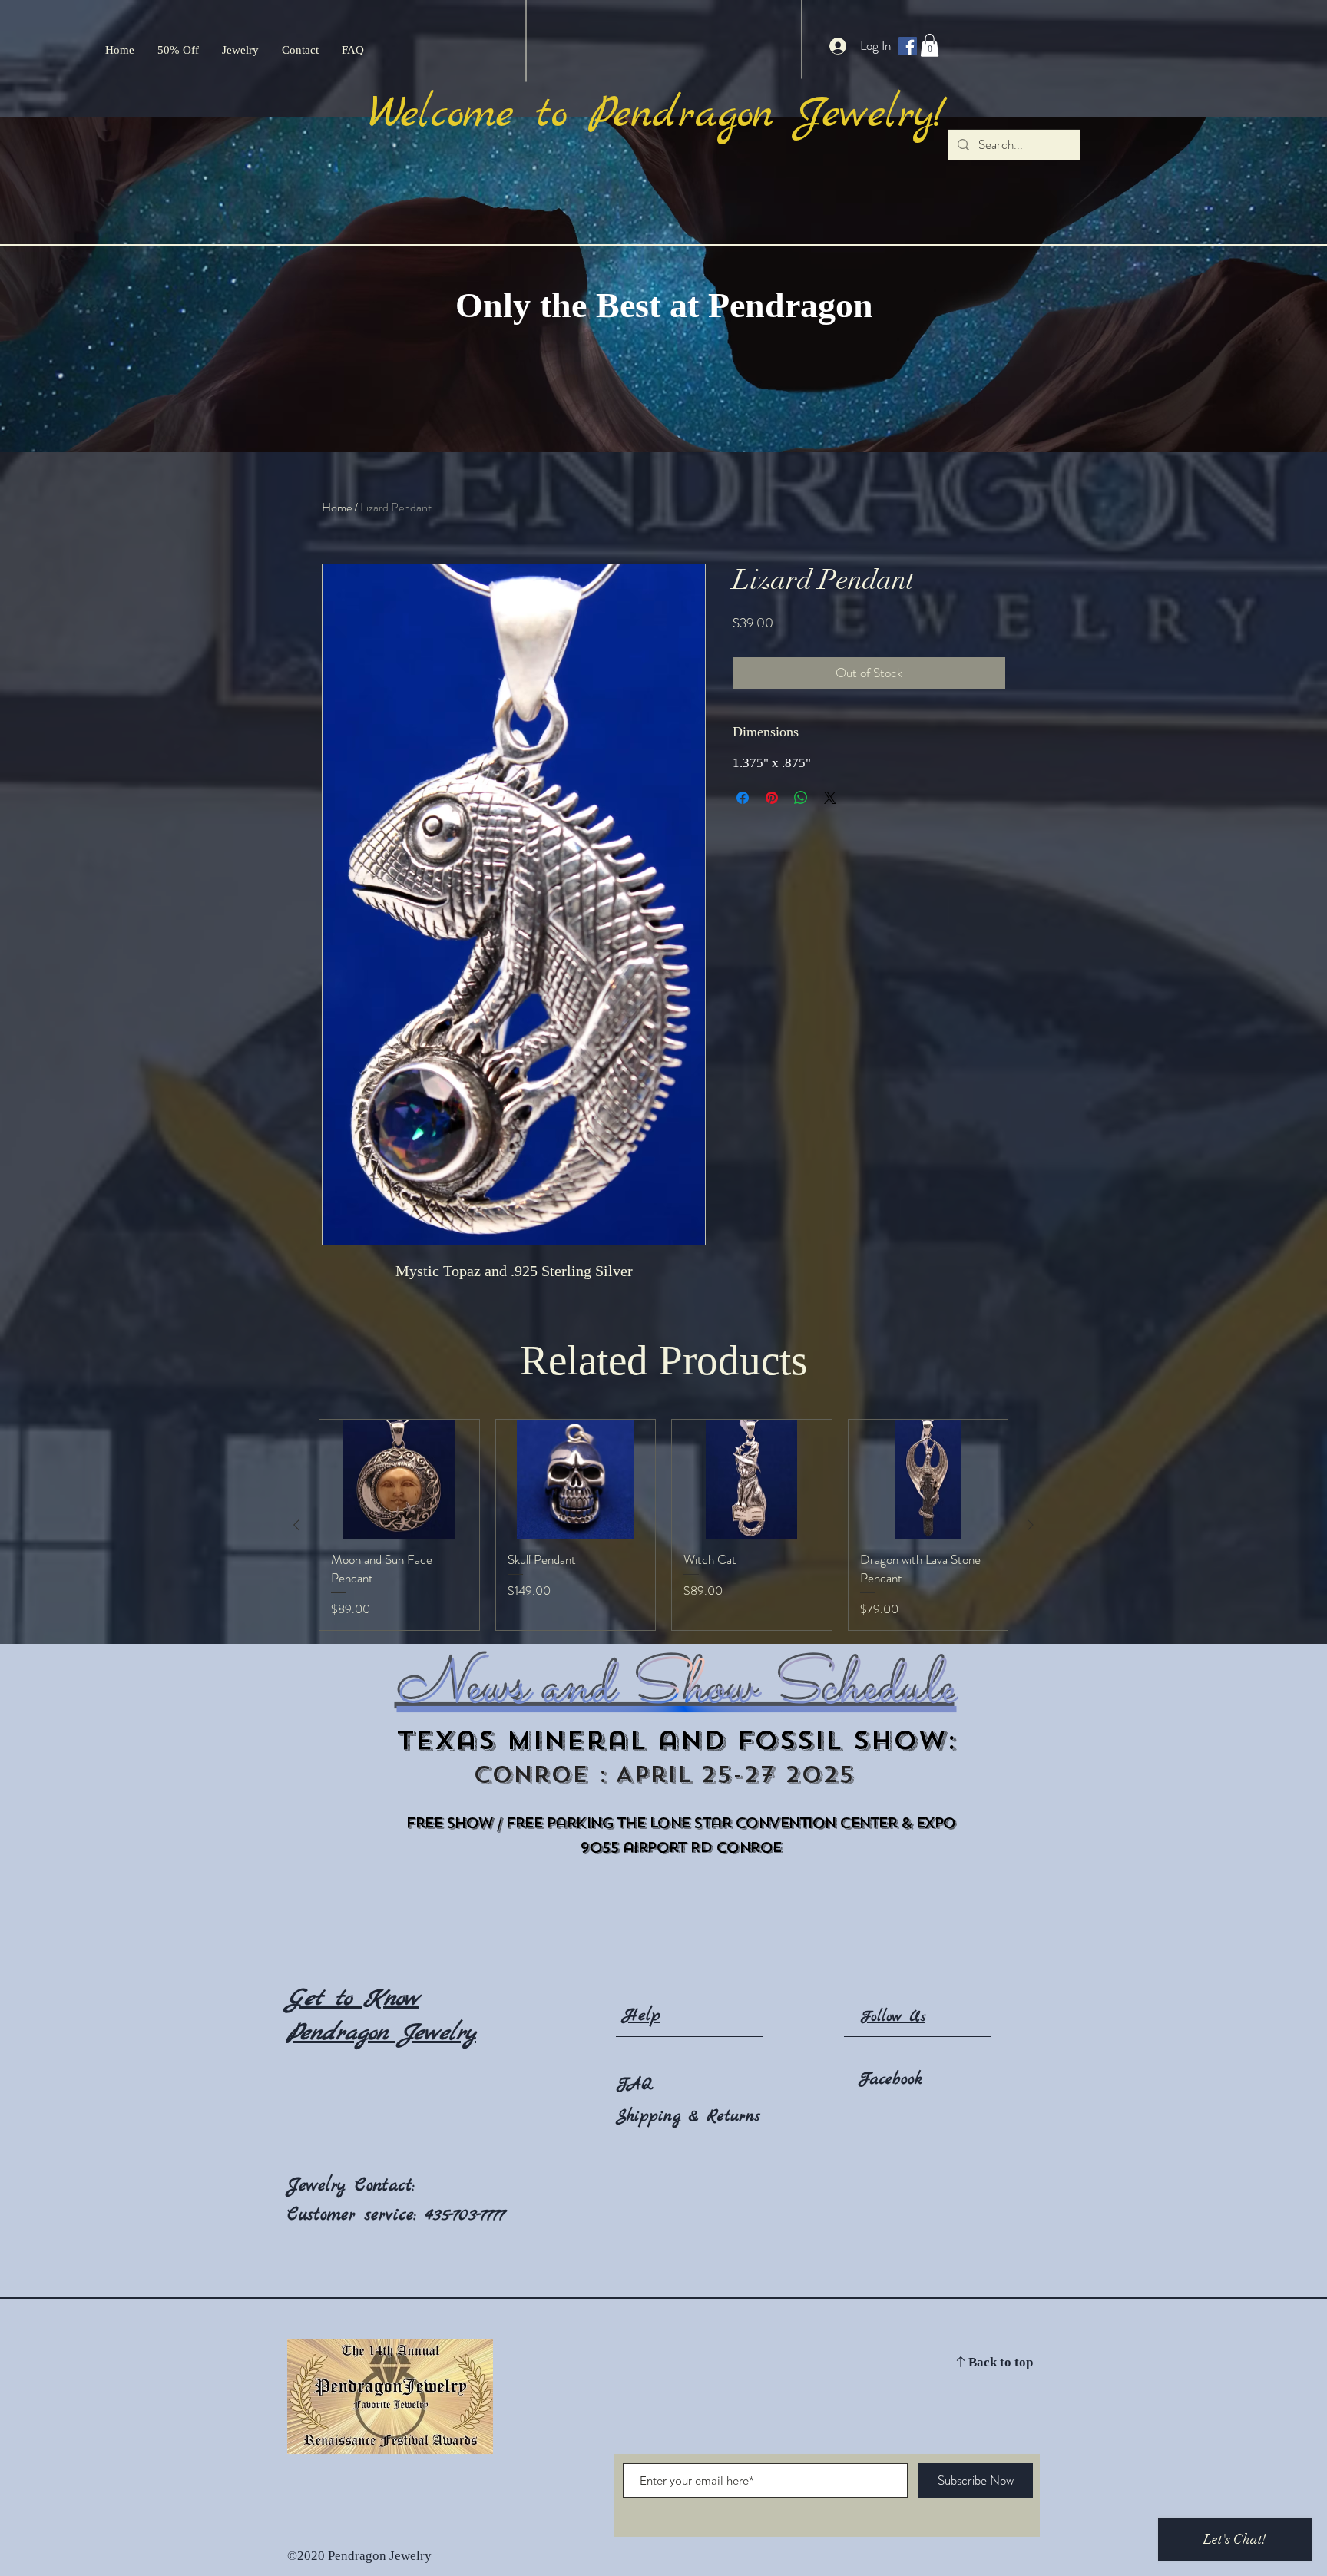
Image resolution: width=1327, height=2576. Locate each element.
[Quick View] (399, 1480)
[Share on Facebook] (743, 798)
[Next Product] (1031, 1525)
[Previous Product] (296, 1525)
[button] (930, 45)
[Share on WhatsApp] (801, 798)
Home (337, 507)
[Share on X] (830, 798)
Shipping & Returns (688, 2116)
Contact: (385, 2186)
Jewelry (321, 2186)
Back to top (1001, 2363)
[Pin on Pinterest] (772, 798)
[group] (663, 1525)
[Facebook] (908, 46)
